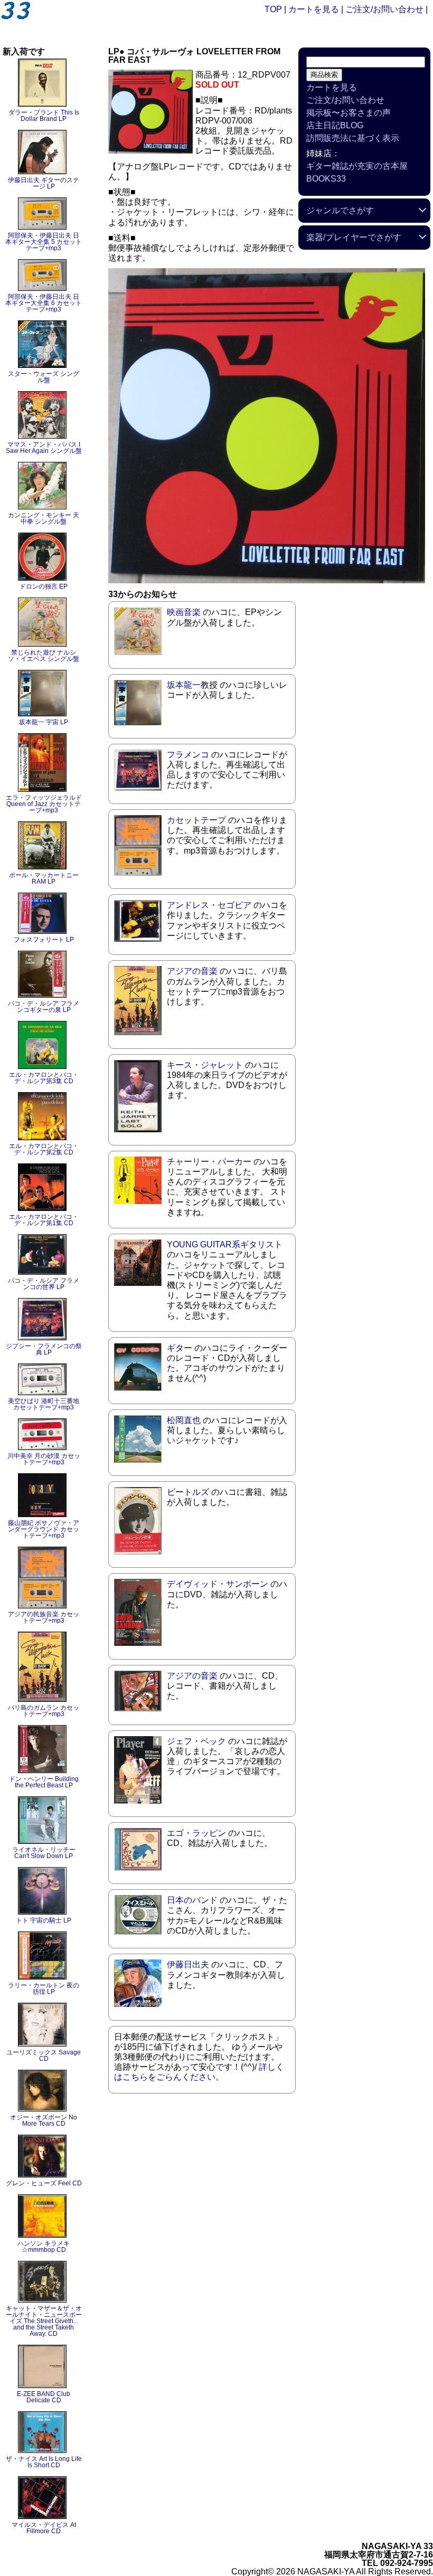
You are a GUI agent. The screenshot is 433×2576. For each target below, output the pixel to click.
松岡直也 (184, 1420)
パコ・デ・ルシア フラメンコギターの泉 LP (44, 1007)
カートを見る (314, 9)
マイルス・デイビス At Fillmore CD (44, 2528)
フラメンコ (188, 755)
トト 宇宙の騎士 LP (44, 1920)
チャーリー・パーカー (209, 1162)
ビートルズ (188, 1492)
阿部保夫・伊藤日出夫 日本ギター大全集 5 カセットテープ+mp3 (44, 242)
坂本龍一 (184, 685)
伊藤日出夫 (188, 1964)
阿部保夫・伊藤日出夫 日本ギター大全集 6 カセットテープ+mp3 (44, 303)
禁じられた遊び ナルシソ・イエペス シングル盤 (44, 656)
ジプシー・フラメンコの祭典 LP (44, 1349)
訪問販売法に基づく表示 (353, 138)
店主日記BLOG (335, 125)
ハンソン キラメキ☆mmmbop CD (44, 2247)
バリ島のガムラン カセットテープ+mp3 (44, 1711)
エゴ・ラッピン (196, 1833)
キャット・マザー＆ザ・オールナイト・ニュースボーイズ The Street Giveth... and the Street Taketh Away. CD (44, 2321)
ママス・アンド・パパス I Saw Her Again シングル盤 (44, 448)
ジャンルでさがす (340, 210)
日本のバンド (192, 1900)
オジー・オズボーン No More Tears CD (44, 2120)
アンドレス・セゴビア (209, 905)
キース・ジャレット (205, 1065)
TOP (273, 9)
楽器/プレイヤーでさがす (354, 237)
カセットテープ (196, 820)
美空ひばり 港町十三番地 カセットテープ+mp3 (44, 1404)
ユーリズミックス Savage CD (44, 2056)
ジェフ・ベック (196, 1741)
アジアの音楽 (192, 971)
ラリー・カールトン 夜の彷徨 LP (44, 1988)
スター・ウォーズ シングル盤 (44, 377)
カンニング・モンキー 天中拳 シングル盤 (44, 518)
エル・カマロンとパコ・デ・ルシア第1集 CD (44, 1220)
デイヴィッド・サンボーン (218, 1584)
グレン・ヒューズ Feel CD (44, 2183)
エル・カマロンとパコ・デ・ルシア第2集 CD (44, 1149)
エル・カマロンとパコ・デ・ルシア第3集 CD (44, 1078)
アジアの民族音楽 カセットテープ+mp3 (44, 1617)
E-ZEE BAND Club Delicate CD (44, 2397)
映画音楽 (184, 612)
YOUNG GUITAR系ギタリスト (225, 1244)
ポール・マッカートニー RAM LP (44, 878)
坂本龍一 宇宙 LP (44, 722)
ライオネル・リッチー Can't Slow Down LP (44, 1853)
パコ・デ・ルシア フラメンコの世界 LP (44, 1284)
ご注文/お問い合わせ (384, 9)
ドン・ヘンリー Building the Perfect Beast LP (44, 1782)
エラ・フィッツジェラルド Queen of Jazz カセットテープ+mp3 (44, 804)
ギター (180, 1348)
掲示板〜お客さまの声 (349, 113)
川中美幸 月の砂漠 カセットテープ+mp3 (44, 1459)
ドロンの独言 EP (44, 586)
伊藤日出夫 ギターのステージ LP (44, 183)
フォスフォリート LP (44, 940)
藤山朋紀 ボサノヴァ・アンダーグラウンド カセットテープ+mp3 (44, 1529)
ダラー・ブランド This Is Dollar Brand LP (44, 116)
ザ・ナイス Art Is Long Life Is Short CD (44, 2462)
